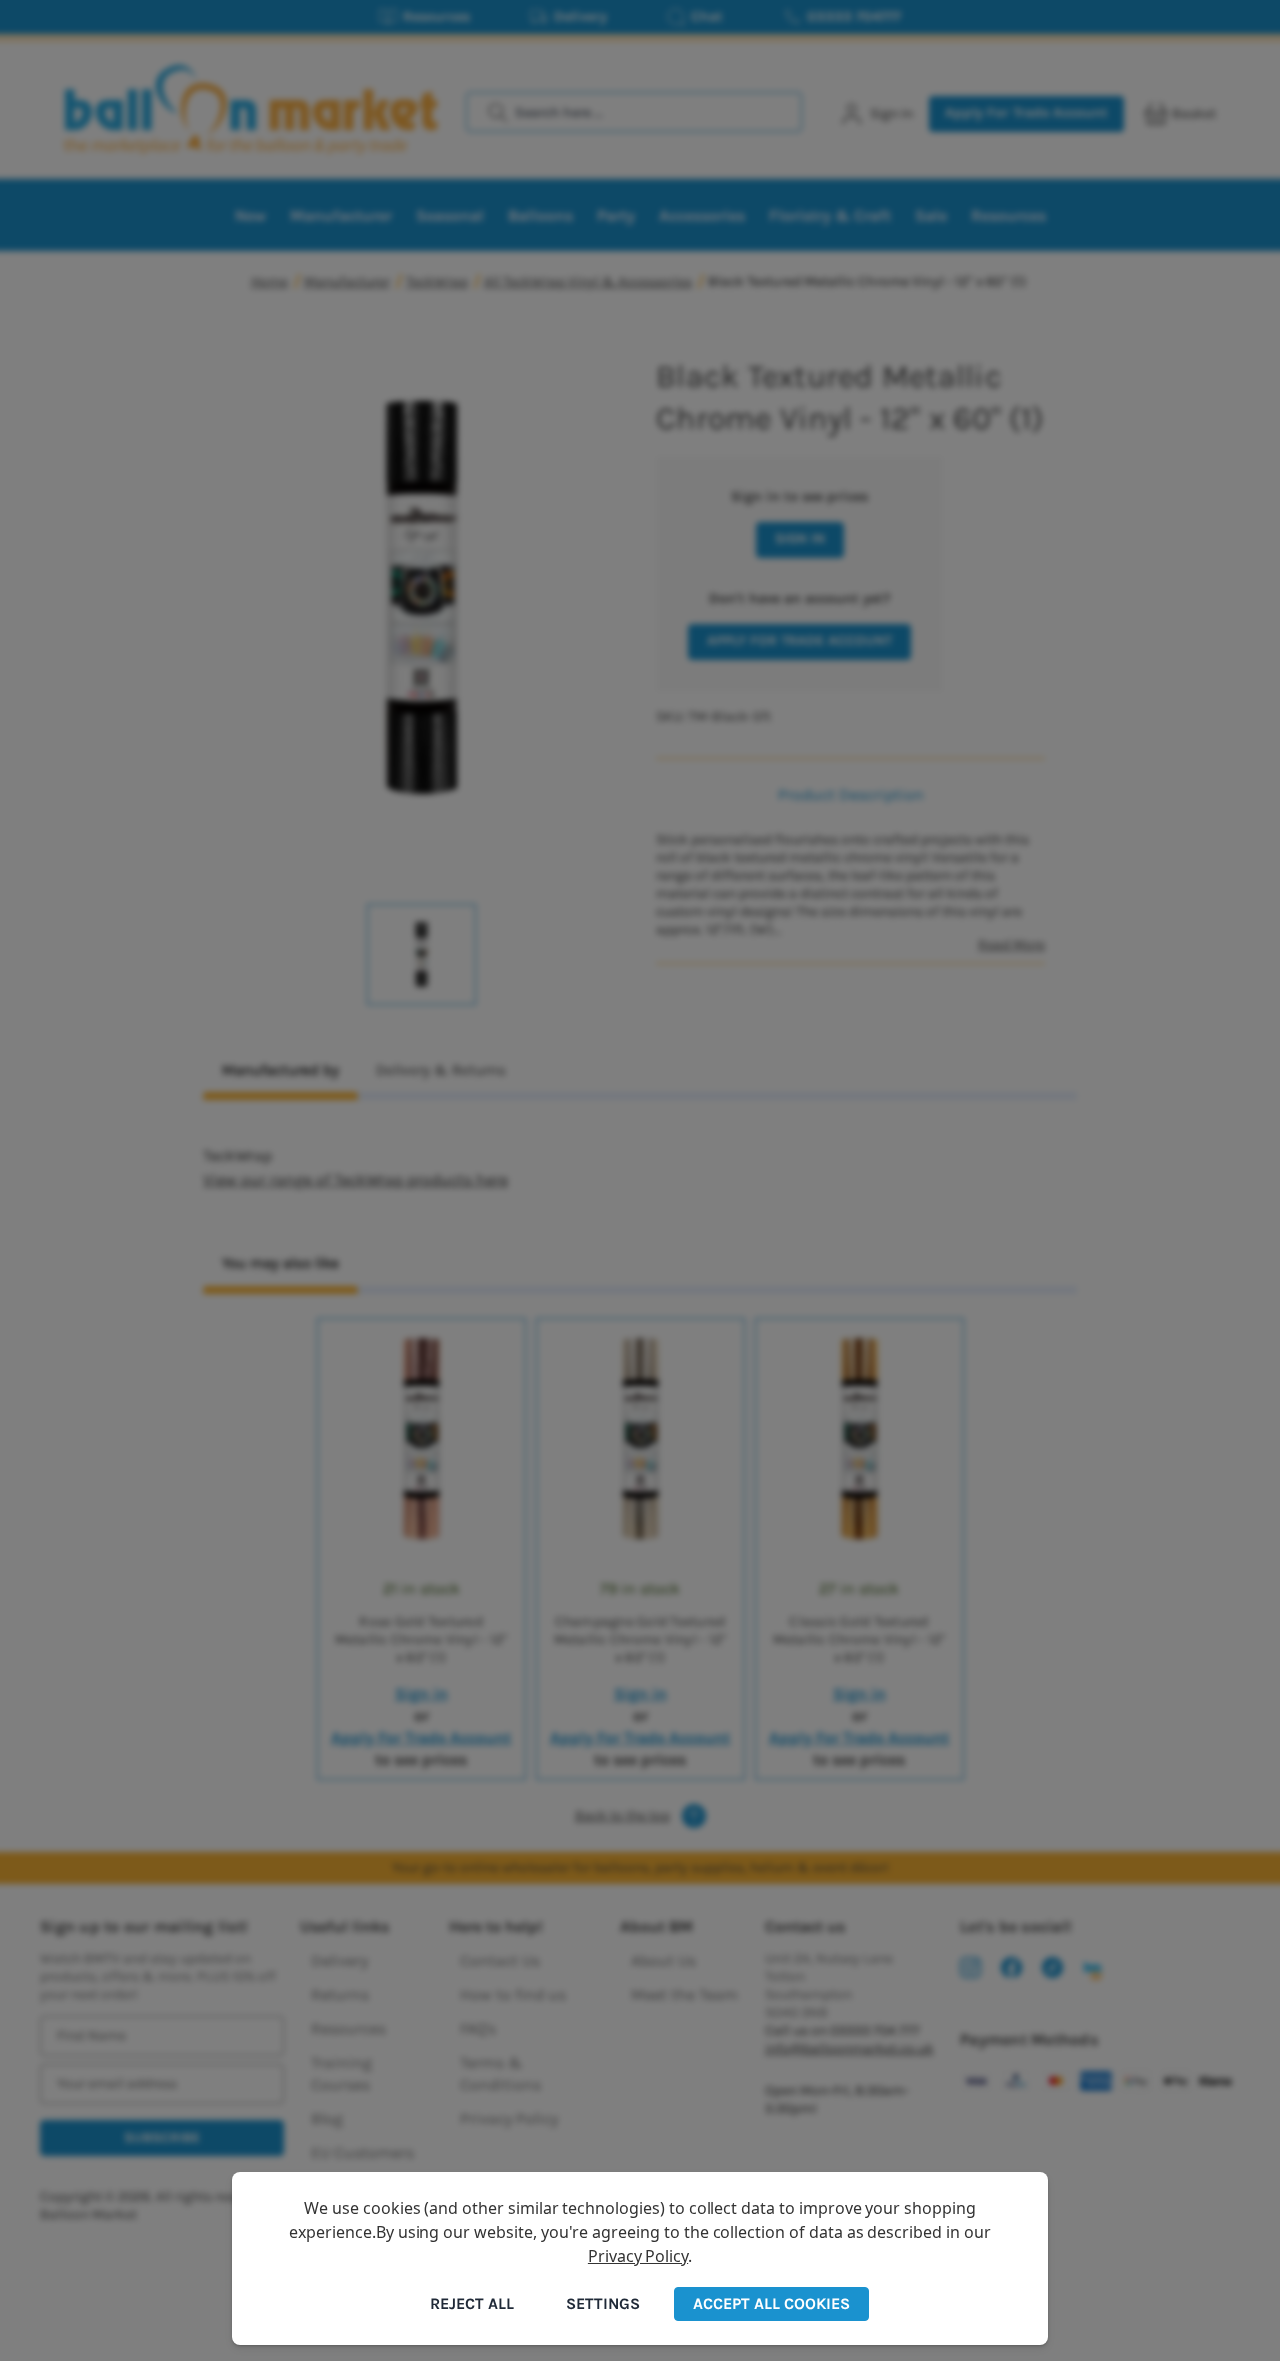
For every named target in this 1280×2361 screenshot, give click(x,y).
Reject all (472, 2303)
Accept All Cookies (771, 2303)
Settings (603, 2303)
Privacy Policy (638, 2256)
